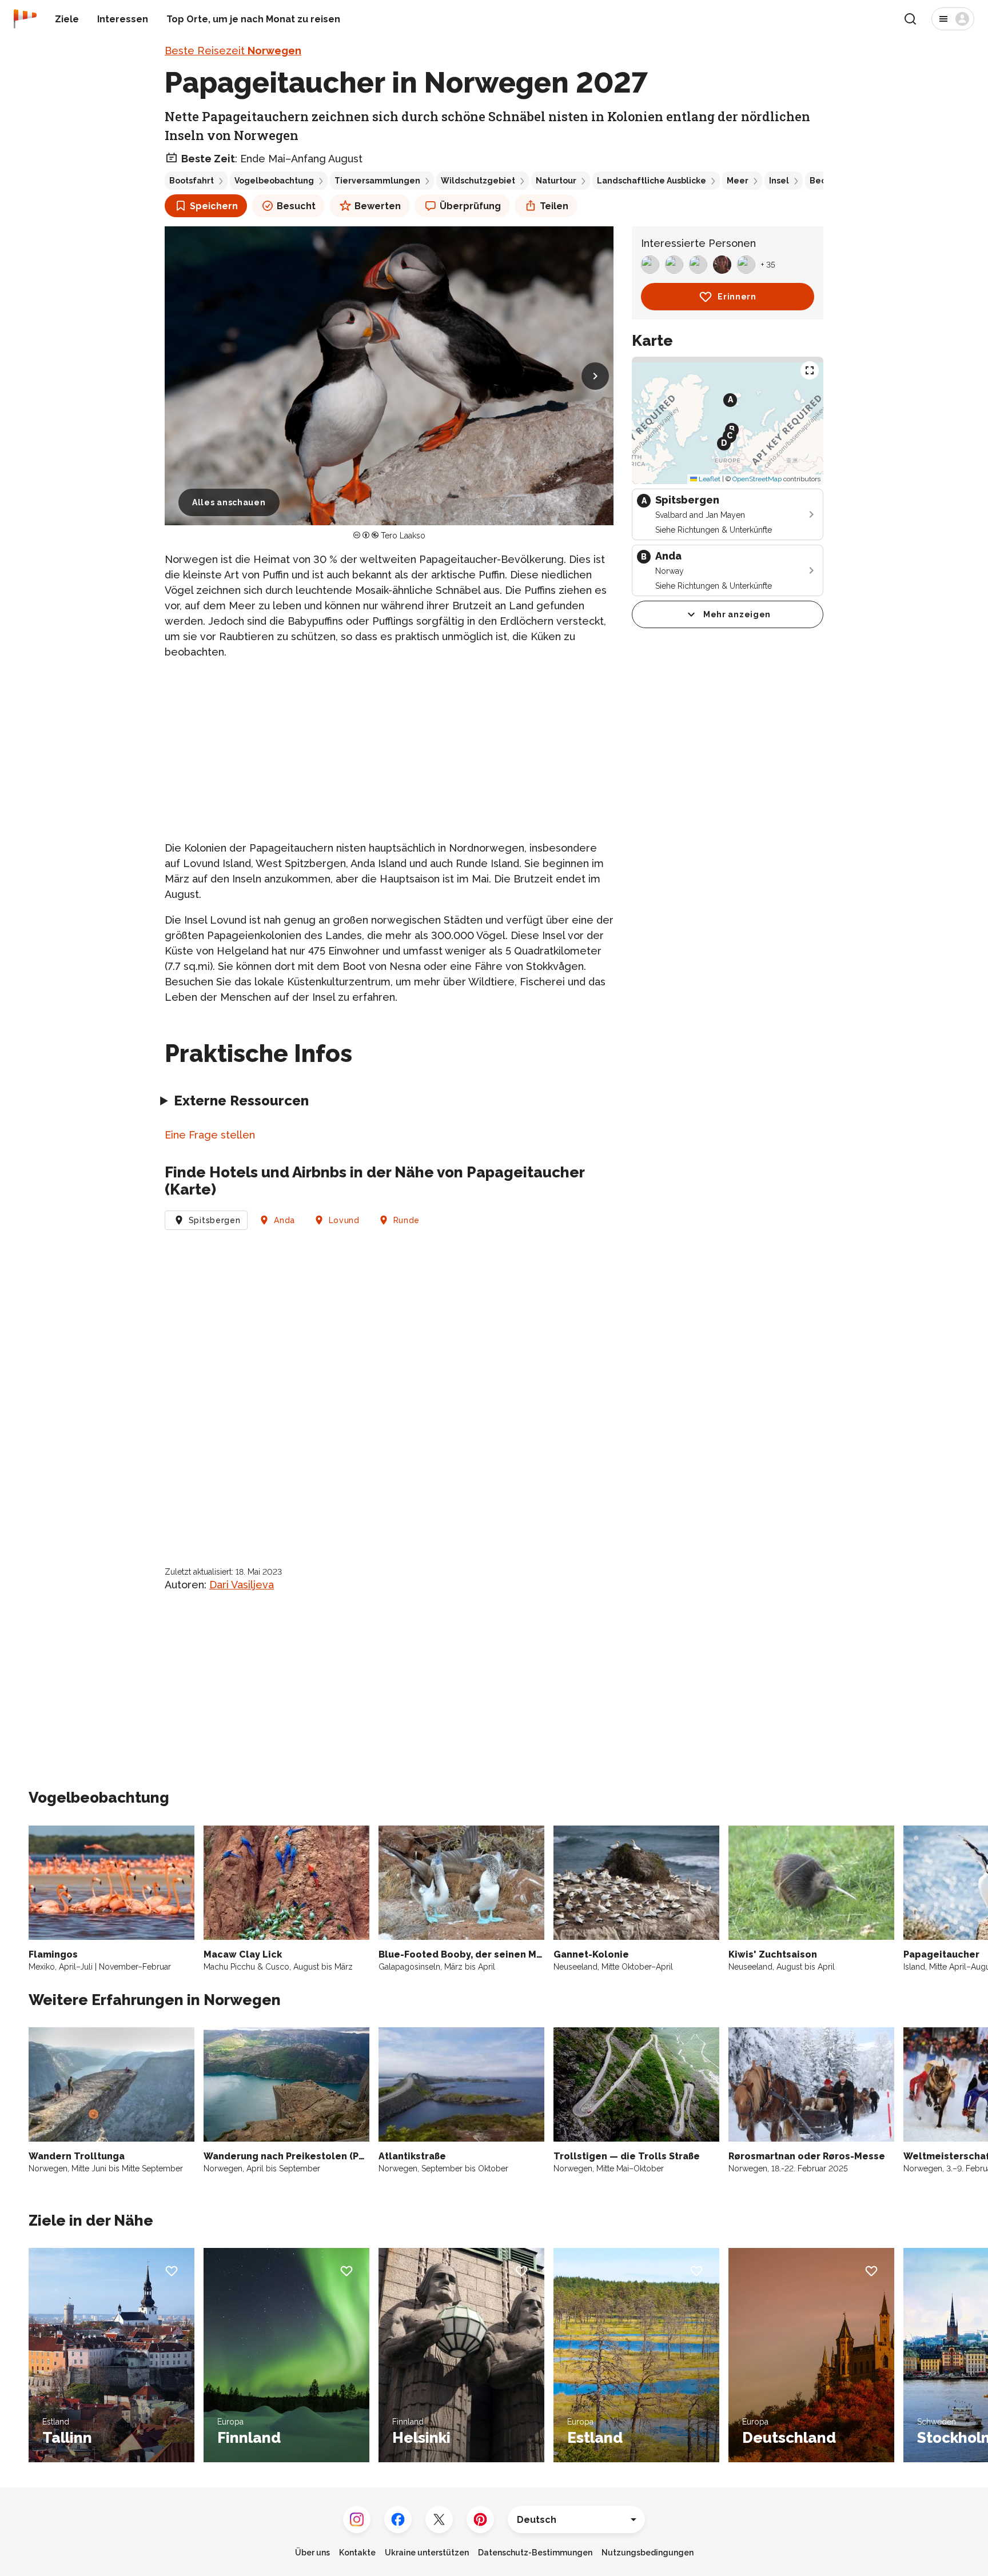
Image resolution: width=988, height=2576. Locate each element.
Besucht (296, 206)
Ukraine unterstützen (427, 2553)
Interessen (123, 19)
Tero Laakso (403, 536)
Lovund (344, 1220)
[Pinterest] (480, 2519)
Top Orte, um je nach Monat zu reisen (253, 19)
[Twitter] (439, 2519)
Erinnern (737, 297)
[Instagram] (357, 2519)
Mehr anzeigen (737, 614)
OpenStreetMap (757, 479)
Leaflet (709, 479)
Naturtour (556, 181)
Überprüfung (470, 206)
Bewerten (378, 206)
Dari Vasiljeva (242, 1585)
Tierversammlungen (377, 181)
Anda (284, 1220)
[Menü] (953, 19)
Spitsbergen (215, 1220)
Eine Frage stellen (210, 1135)
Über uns (312, 2553)
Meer (738, 181)
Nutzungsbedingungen (648, 2553)
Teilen (554, 206)
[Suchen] (910, 19)
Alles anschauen (229, 502)
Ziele (67, 19)
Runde (407, 1220)
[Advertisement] (389, 750)
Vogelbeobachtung (274, 181)
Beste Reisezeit (233, 51)
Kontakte (357, 2553)
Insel (779, 181)
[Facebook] (398, 2519)
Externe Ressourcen (241, 1101)
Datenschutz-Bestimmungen (535, 2553)
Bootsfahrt (192, 181)
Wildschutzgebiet (478, 181)
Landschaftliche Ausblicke (652, 181)
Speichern (214, 206)
